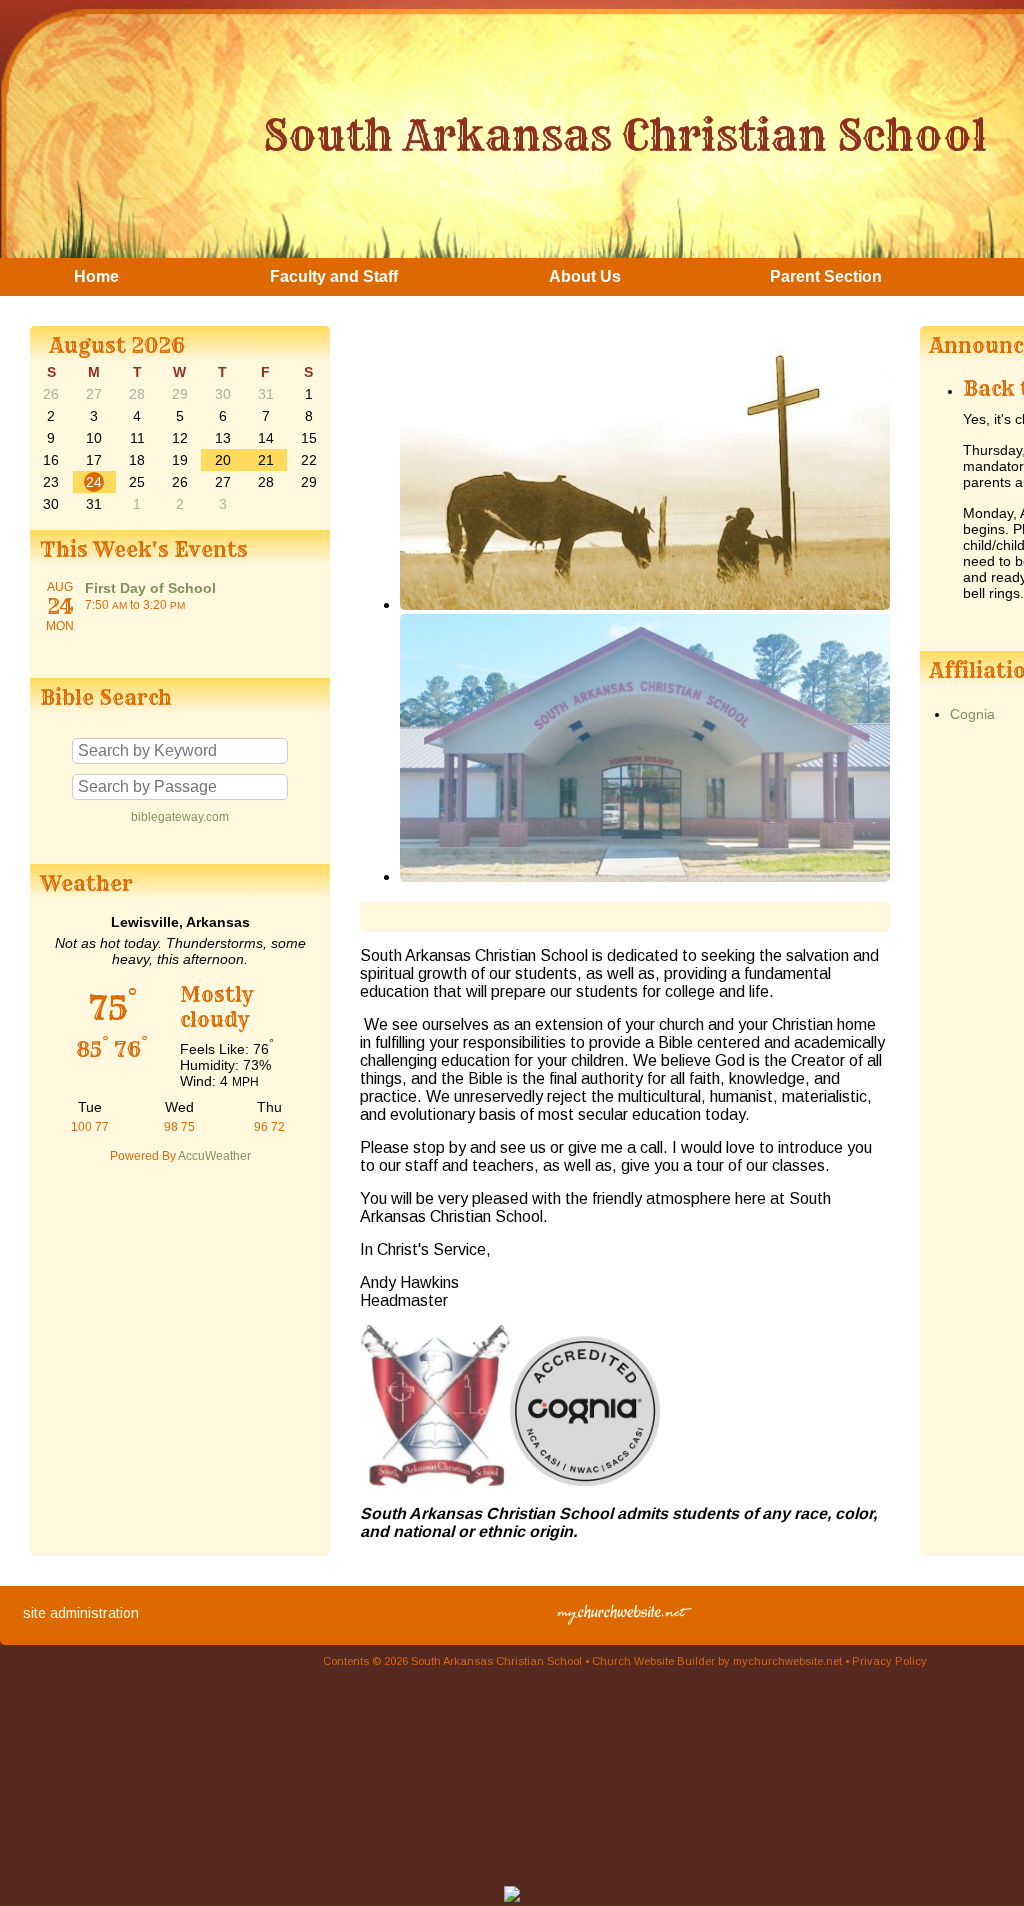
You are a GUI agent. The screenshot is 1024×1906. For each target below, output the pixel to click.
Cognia (972, 714)
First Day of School (150, 588)
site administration (81, 1613)
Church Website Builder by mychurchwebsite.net (717, 1661)
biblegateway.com (180, 817)
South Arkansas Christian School (625, 135)
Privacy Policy (889, 1661)
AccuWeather (214, 1156)
